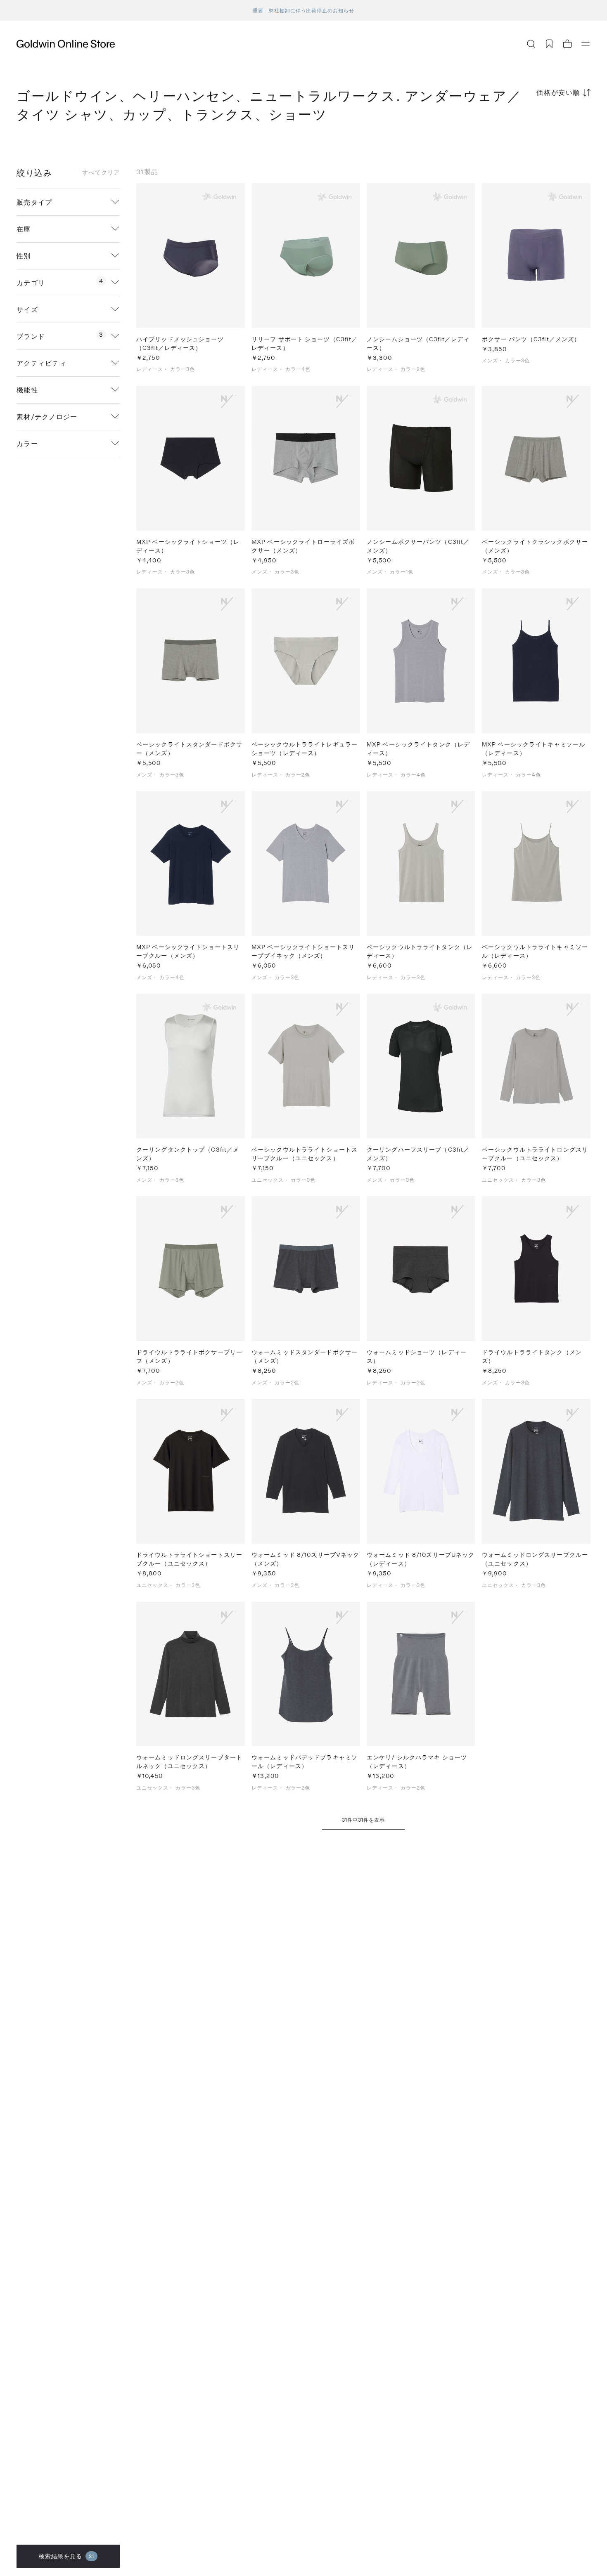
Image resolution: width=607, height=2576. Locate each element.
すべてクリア (101, 172)
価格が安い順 (558, 92)
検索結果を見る (67, 2556)
